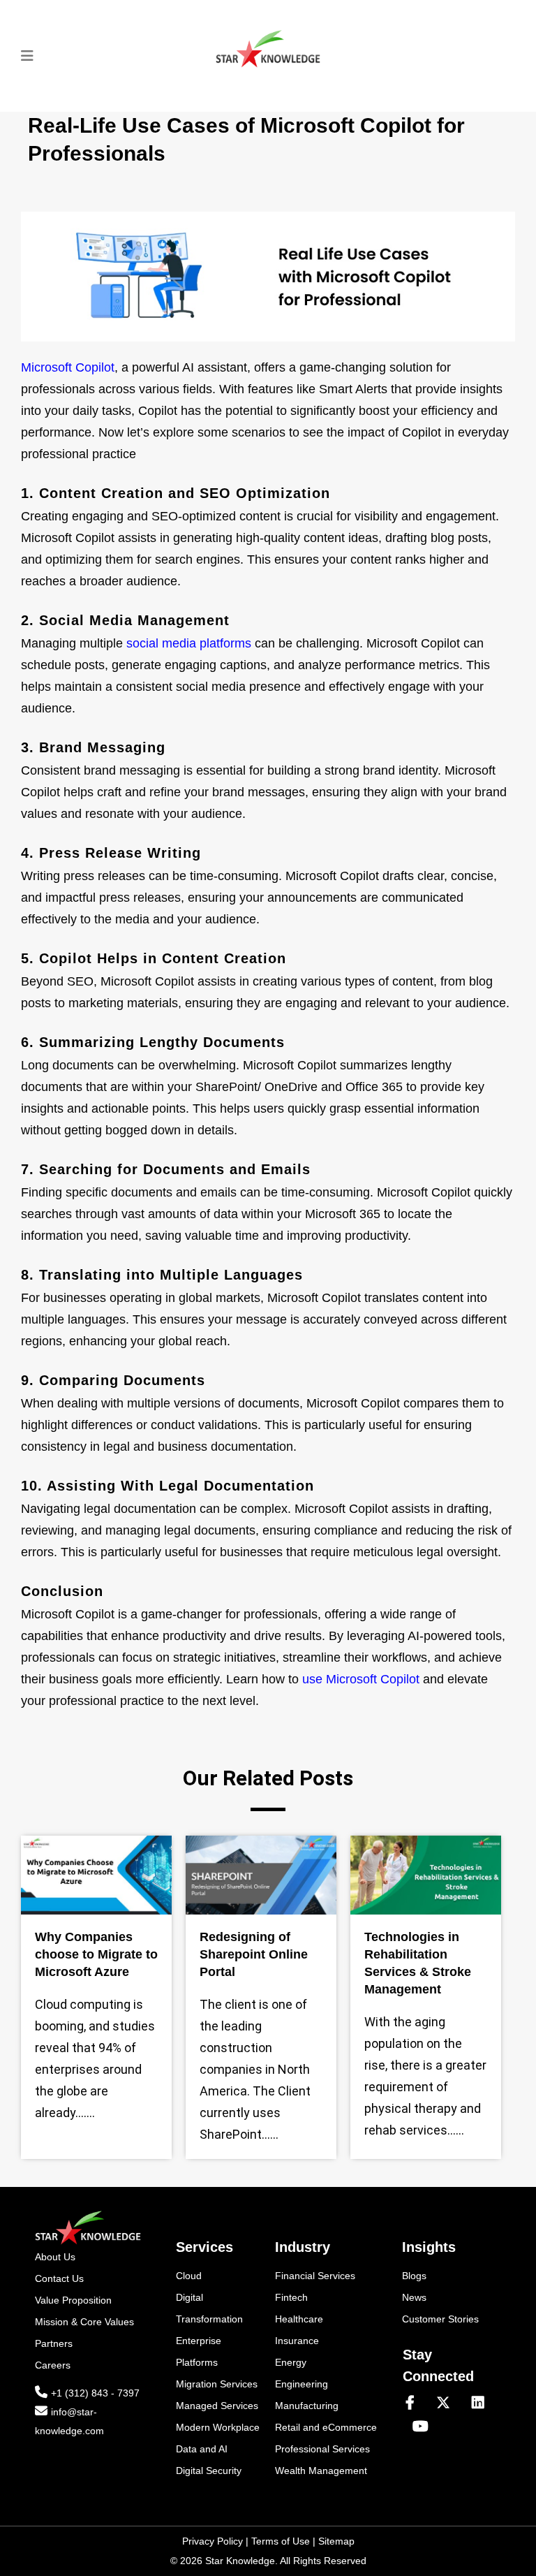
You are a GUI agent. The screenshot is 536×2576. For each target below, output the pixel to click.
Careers (53, 2365)
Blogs (414, 2276)
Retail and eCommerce (326, 2427)
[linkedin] (484, 2403)
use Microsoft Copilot (361, 1679)
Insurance (297, 2341)
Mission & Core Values (84, 2322)
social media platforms (189, 643)
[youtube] (420, 2427)
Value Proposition (73, 2300)
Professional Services (322, 2449)
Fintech (291, 2297)
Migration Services (217, 2384)
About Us (55, 2257)
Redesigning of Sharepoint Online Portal (254, 1954)
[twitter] (449, 2403)
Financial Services (315, 2276)
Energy (291, 2362)
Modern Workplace (218, 2427)
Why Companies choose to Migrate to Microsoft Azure (96, 1954)
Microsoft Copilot (68, 367)
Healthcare (299, 2319)
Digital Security (209, 2471)
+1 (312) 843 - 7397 (95, 2393)
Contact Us (59, 2278)
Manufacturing (307, 2406)
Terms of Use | (285, 2541)
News (414, 2297)
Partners (54, 2343)
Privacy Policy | (217, 2541)
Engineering (301, 2384)
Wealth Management (321, 2471)
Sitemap (336, 2541)
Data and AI (202, 2449)
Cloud (189, 2276)
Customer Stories (440, 2319)
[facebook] (416, 2403)
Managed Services (217, 2406)
